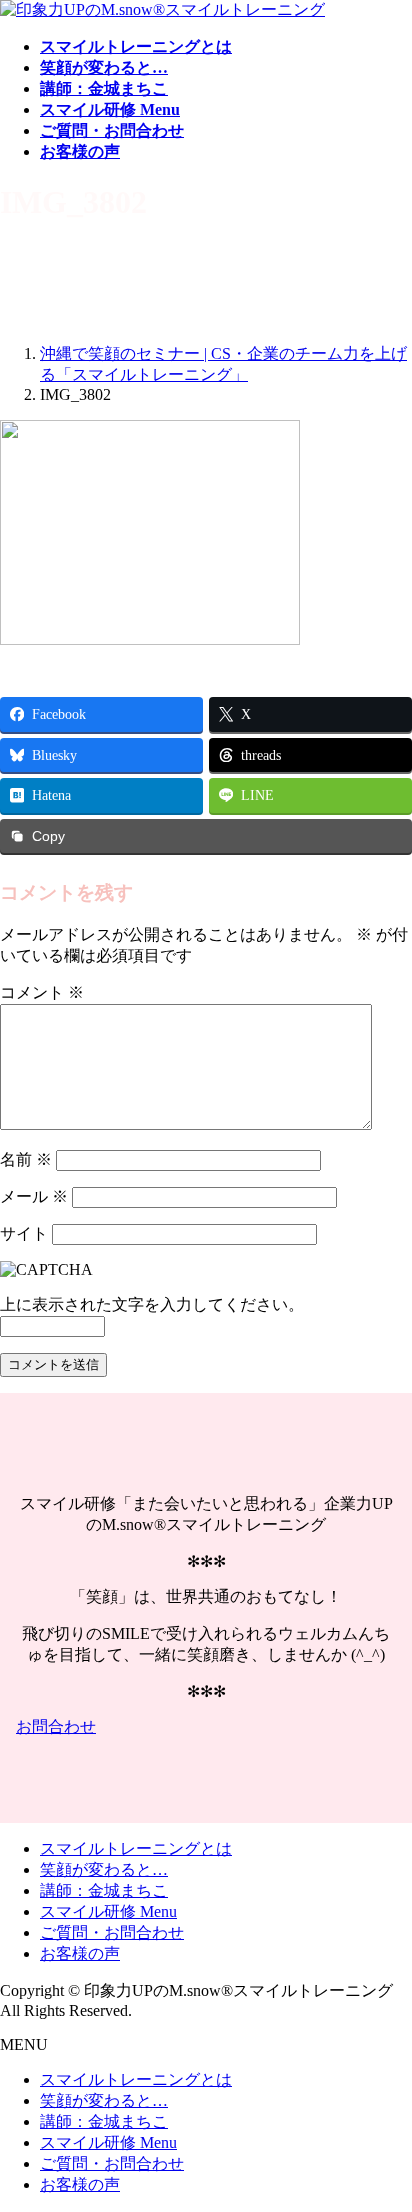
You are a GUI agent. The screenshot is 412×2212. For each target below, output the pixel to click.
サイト (24, 1233)
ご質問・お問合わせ (112, 1932)
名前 (26, 1159)
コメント (42, 992)
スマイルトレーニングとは (136, 1848)
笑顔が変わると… (104, 1869)
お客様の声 (80, 1953)
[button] (206, 1727)
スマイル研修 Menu (108, 1911)
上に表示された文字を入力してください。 (152, 1304)
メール (34, 1196)
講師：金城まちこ (104, 1890)
